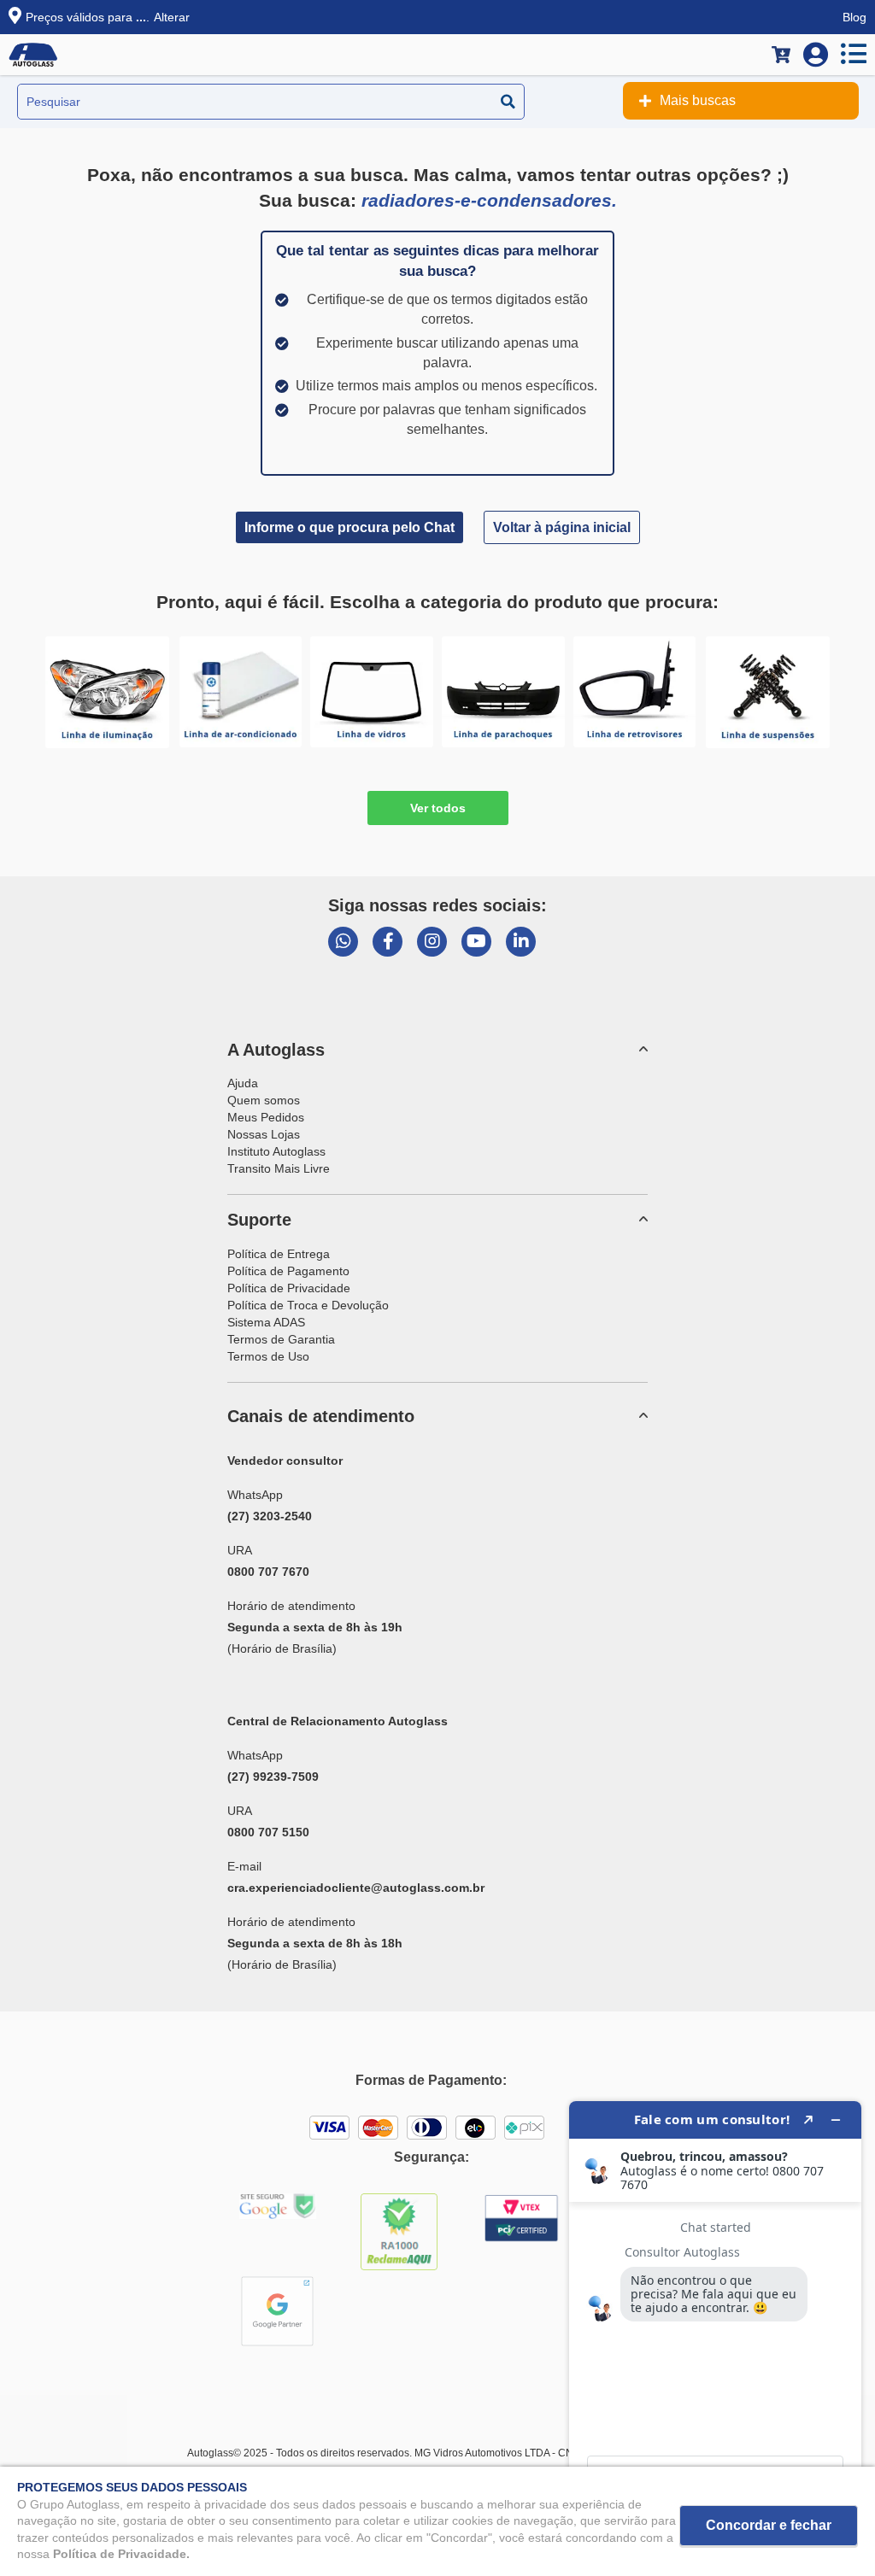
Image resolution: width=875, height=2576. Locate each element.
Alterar (172, 17)
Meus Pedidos (266, 1117)
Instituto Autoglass (276, 1151)
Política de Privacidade (289, 1288)
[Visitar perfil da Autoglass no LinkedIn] (521, 942)
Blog (854, 17)
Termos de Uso (268, 1356)
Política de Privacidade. (121, 2554)
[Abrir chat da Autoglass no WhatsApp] (343, 942)
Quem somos (264, 1100)
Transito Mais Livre (279, 1168)
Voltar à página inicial (562, 527)
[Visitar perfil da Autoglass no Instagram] (432, 942)
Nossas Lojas (264, 1134)
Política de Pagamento (288, 1271)
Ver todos (438, 808)
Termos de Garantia (281, 1339)
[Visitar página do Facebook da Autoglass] (388, 942)
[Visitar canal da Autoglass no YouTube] (476, 942)
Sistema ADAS (266, 1322)
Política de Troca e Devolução (308, 1305)
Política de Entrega (279, 1254)
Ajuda (243, 1083)
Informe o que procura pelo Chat (349, 527)
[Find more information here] (715, 2332)
